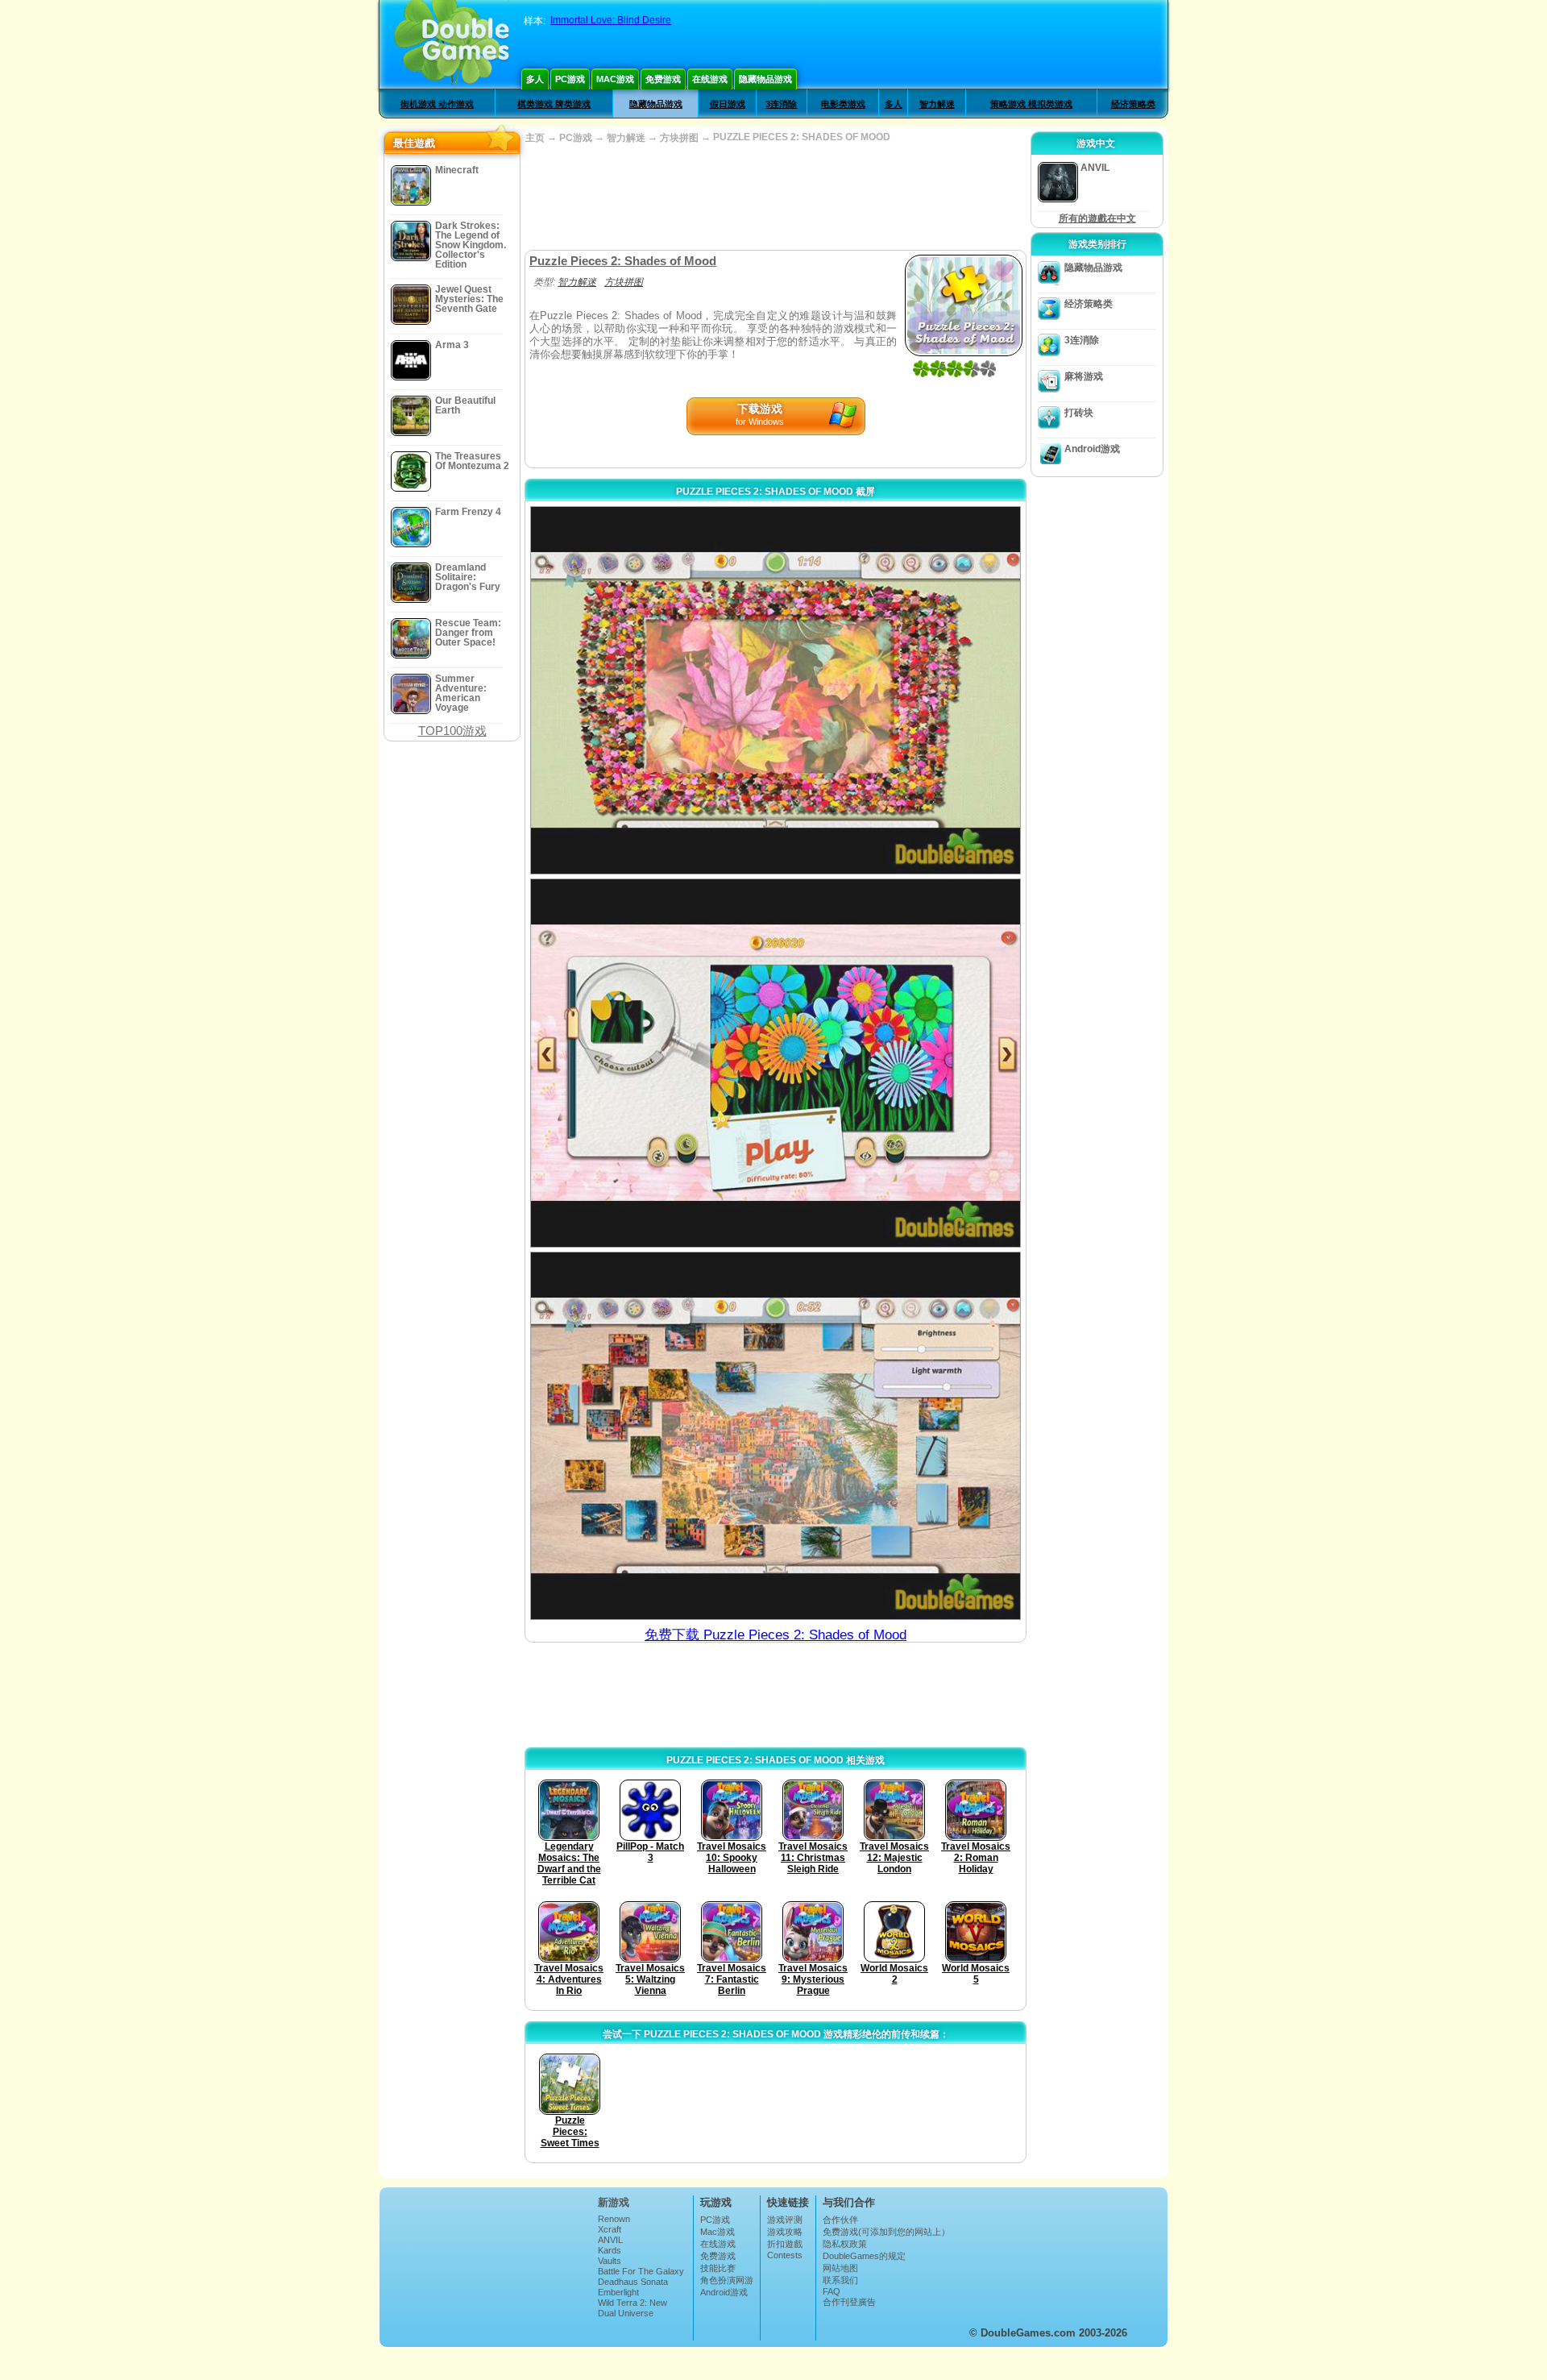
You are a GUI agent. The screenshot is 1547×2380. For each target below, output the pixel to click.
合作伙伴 (840, 2220)
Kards (610, 2250)
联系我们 (840, 2280)
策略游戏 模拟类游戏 (1031, 104)
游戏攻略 (785, 2232)
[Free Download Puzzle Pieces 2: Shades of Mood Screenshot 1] (776, 690)
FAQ (832, 2291)
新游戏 (614, 2202)
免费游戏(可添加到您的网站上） (886, 2232)
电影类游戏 (843, 104)
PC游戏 (570, 79)
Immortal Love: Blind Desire (611, 20)
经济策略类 (1133, 104)
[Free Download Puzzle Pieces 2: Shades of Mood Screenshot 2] (776, 1063)
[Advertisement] (775, 197)
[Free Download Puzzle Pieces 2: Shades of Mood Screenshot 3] (776, 1436)
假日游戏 (728, 104)
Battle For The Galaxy (641, 2271)
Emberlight (618, 2292)
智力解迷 (937, 104)
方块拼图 (679, 138)
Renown (614, 2219)
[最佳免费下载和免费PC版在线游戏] (452, 44)
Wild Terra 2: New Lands (632, 2307)
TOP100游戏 (452, 731)
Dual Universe (626, 2313)
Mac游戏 (615, 79)
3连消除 (781, 104)
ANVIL (610, 2240)
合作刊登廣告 (849, 2302)
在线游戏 (710, 79)
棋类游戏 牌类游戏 (554, 104)
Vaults (610, 2261)
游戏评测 (785, 2220)
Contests (785, 2255)
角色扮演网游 (727, 2280)
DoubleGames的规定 (864, 2256)
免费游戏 (663, 79)
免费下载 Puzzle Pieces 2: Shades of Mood (776, 1635)
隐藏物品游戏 (765, 79)
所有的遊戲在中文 (1097, 218)
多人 (535, 79)
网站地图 (840, 2268)
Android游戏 (1092, 449)
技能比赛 (718, 2268)
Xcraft (610, 2229)
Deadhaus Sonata (633, 2282)
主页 (535, 138)
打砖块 (1079, 413)
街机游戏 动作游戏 (437, 104)
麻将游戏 (1084, 376)
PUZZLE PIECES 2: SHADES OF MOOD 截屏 (776, 492)
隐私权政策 (845, 2244)
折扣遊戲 (785, 2244)
